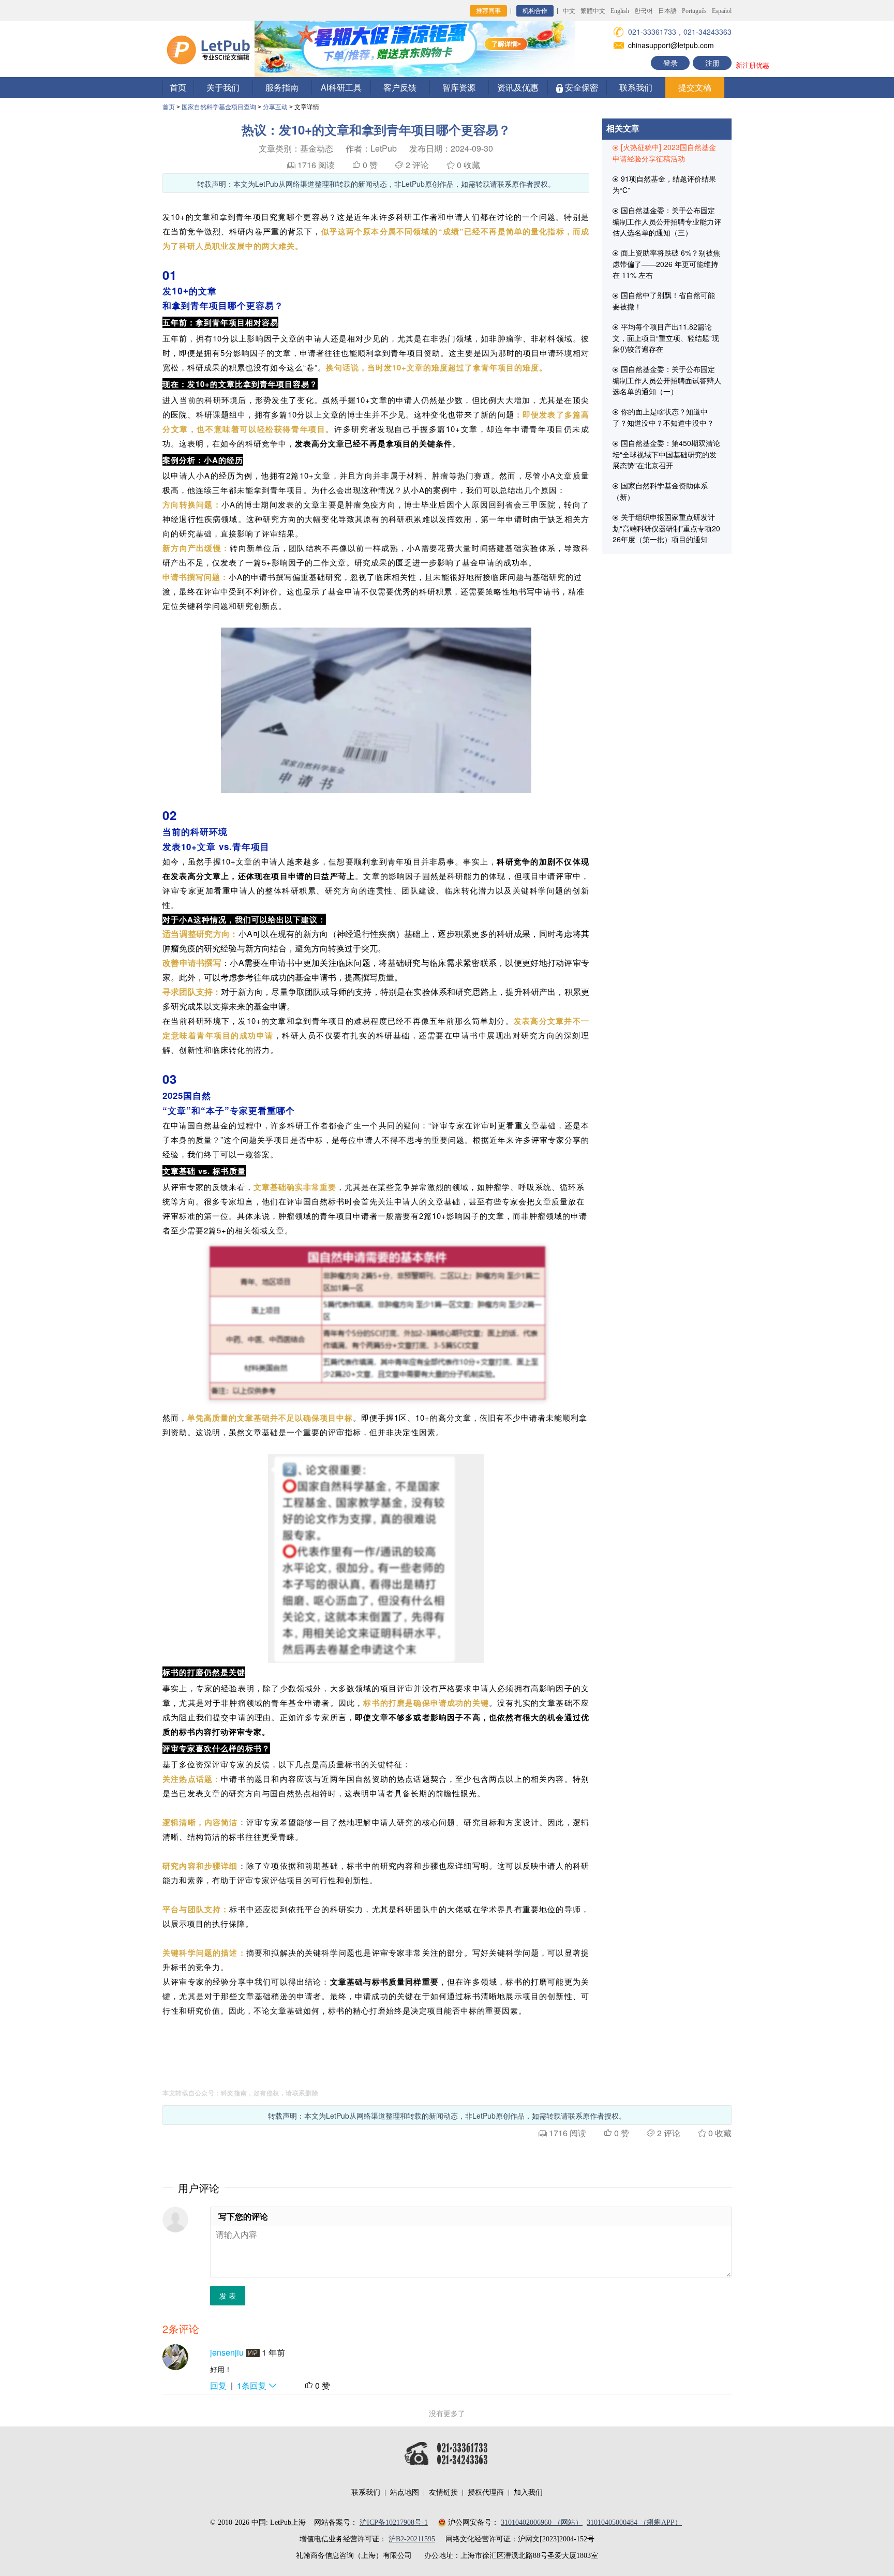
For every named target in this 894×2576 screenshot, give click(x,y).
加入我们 (528, 2492)
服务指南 (282, 87)
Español (722, 11)
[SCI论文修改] (208, 48)
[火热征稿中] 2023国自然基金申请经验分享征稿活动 (664, 153)
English (620, 11)
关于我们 (223, 87)
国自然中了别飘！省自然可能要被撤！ (664, 301)
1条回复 (253, 2385)
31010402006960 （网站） (542, 2522)
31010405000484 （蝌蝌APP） (634, 2522)
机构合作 (535, 11)
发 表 (228, 2296)
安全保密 (580, 87)
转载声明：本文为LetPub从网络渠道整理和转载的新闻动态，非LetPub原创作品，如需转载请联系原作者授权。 (376, 184)
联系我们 (636, 87)
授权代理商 (486, 2492)
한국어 (644, 11)
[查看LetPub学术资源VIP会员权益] (252, 2352)
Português (694, 11)
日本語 (667, 11)
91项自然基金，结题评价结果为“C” (664, 184)
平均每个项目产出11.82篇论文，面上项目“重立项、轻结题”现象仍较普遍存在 (666, 338)
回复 (218, 2385)
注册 (712, 63)
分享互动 (275, 107)
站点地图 (405, 2492)
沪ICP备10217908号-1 (394, 2522)
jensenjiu (227, 2352)
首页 (178, 87)
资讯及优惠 (518, 87)
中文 (569, 11)
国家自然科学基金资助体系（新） (660, 491)
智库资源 (459, 87)
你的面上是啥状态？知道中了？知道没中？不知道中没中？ (663, 417)
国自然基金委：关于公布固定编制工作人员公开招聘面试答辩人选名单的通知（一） (667, 380)
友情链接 (443, 2492)
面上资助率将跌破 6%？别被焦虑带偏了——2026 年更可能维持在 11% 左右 (666, 264)
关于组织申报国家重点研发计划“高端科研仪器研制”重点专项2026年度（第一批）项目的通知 (666, 528)
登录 (671, 63)
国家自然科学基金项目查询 (219, 107)
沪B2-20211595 (412, 2539)
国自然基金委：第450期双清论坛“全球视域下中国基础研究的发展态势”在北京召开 (666, 454)
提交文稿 (695, 87)
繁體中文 (593, 11)
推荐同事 (488, 11)
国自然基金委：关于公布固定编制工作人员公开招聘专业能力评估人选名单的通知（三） (667, 221)
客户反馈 (400, 87)
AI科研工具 (341, 87)
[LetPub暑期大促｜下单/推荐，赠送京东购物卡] (415, 48)
